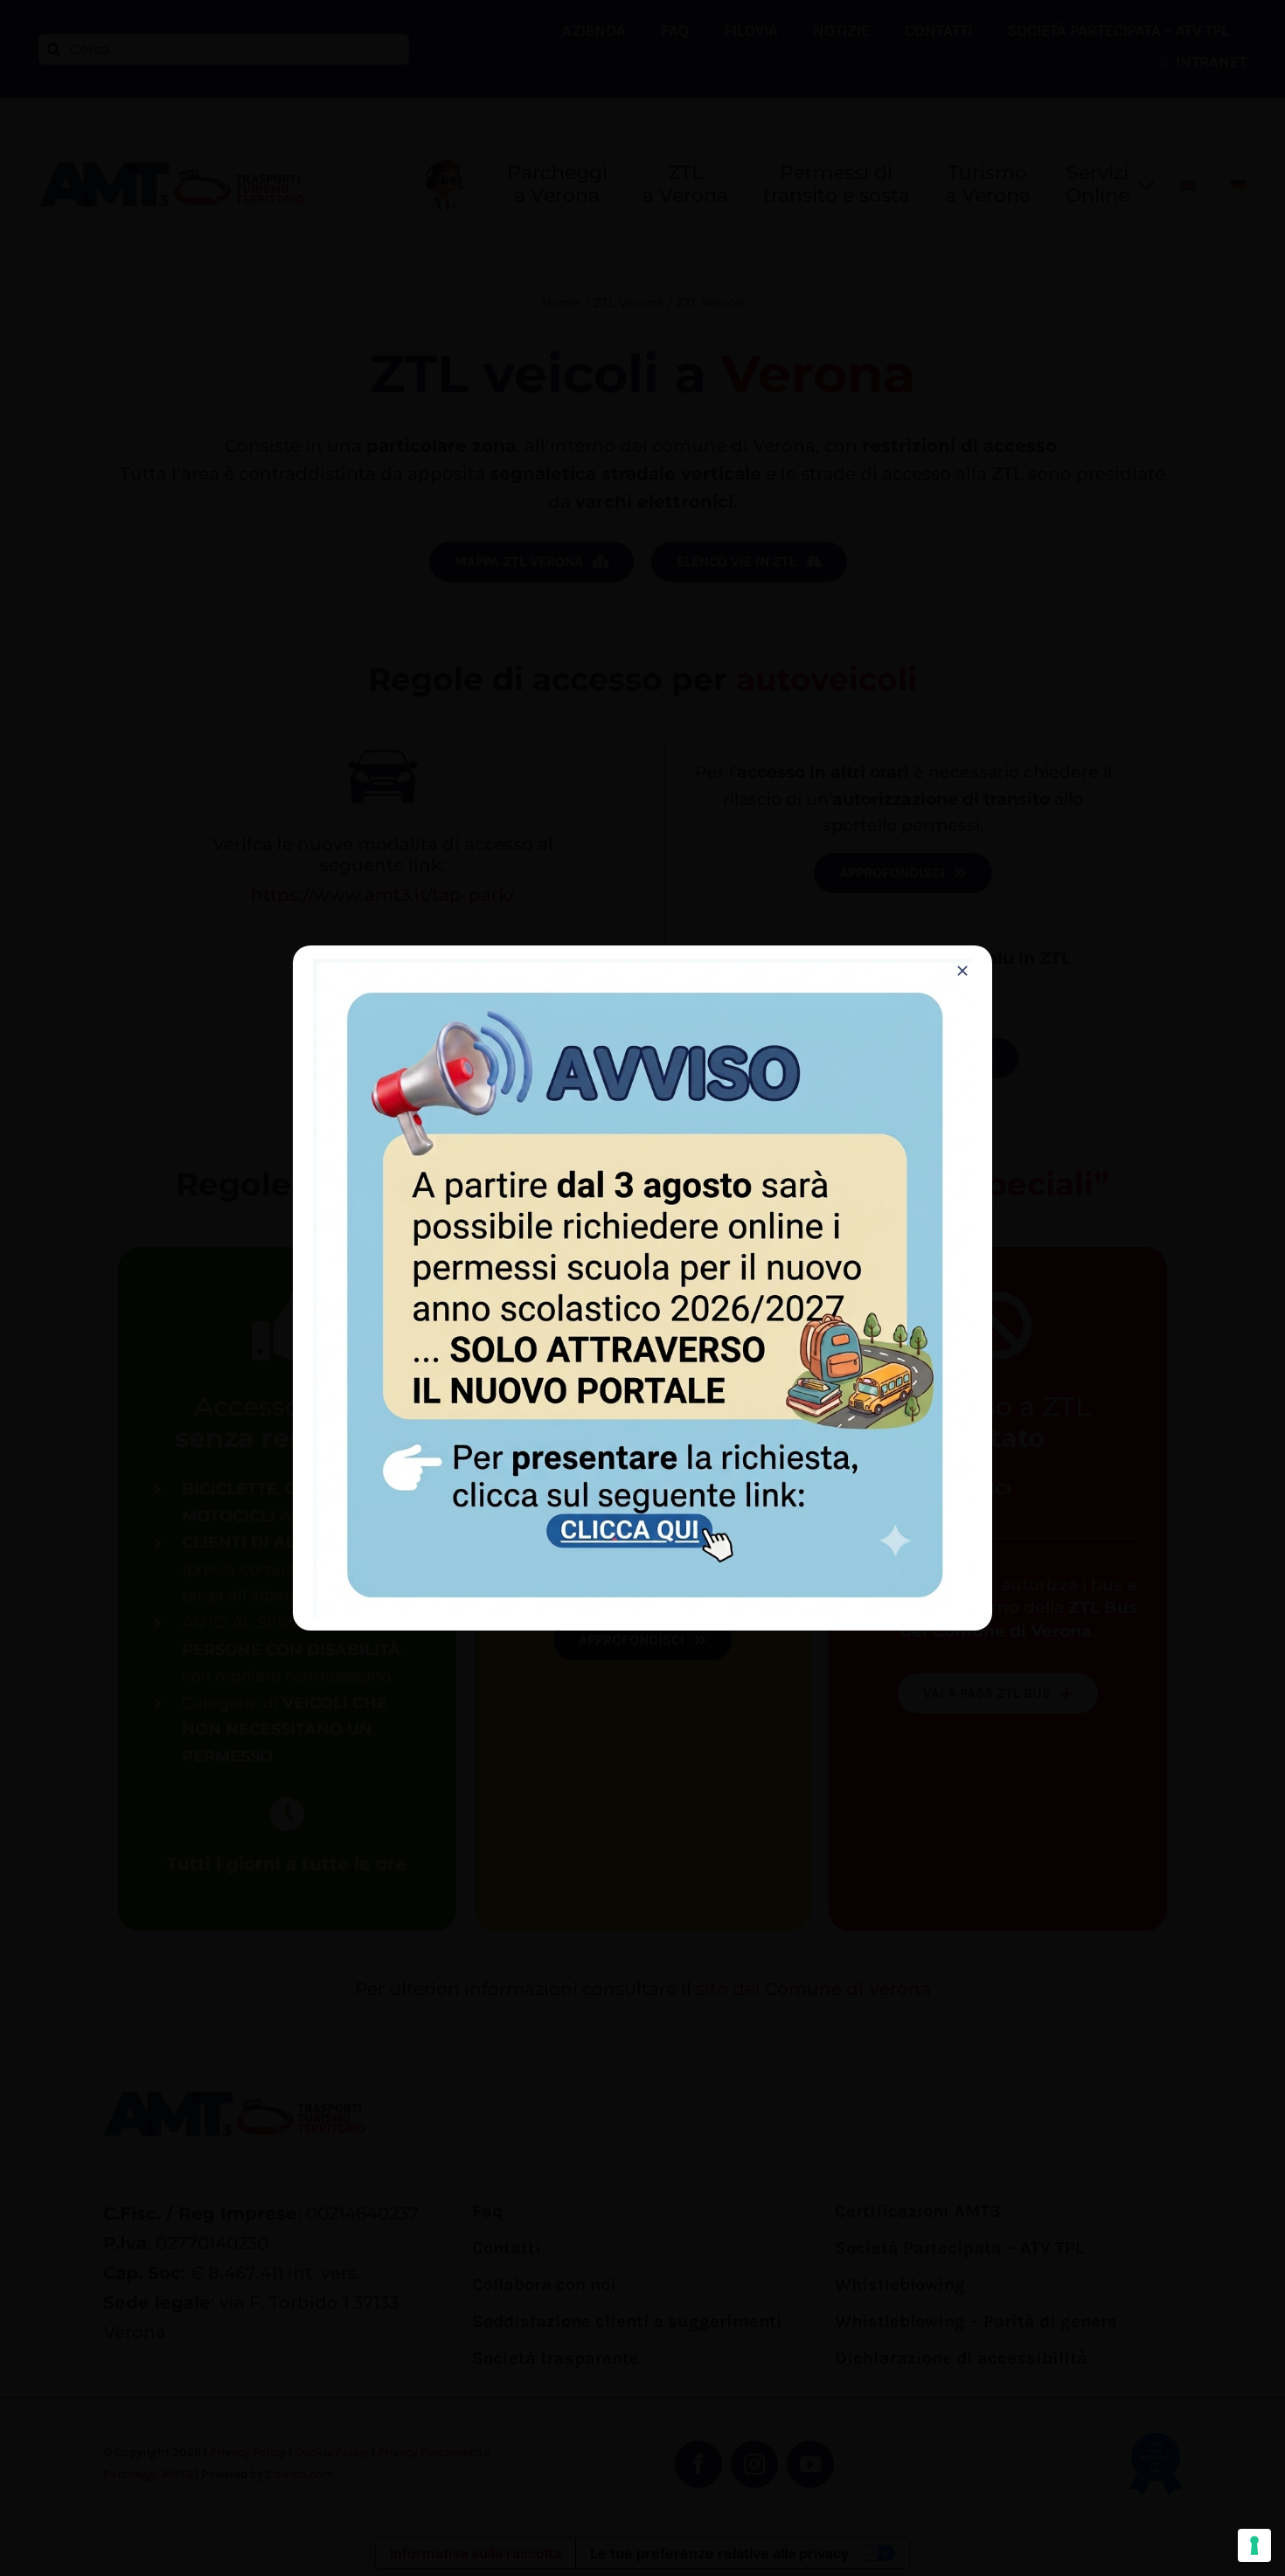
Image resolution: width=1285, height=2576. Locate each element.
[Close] (962, 971)
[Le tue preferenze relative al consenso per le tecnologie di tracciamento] (1254, 2545)
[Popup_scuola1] (642, 967)
